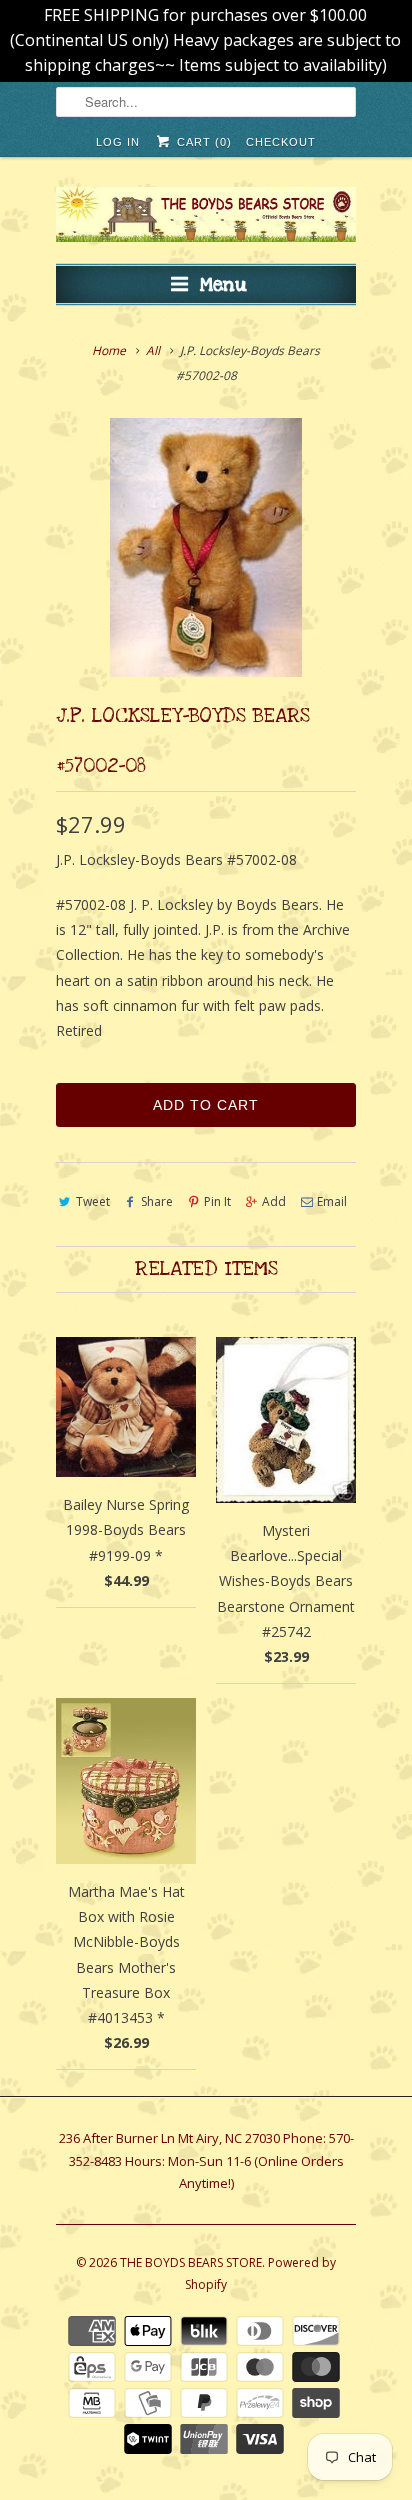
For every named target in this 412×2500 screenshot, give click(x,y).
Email (332, 1201)
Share (157, 1201)
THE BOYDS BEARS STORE (191, 2262)
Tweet (93, 1201)
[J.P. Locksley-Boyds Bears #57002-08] (206, 547)
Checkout (281, 142)
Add (274, 1201)
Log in (118, 142)
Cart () (202, 142)
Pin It (217, 1201)
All (153, 350)
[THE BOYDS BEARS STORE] (206, 217)
